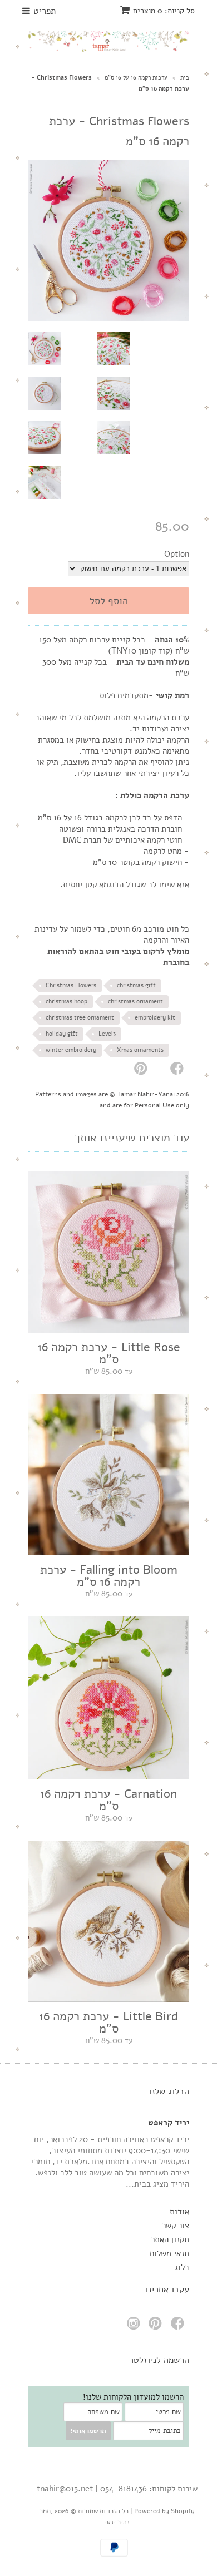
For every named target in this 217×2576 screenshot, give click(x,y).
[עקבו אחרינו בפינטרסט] (157, 2327)
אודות (179, 2212)
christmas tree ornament (80, 1018)
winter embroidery (71, 1050)
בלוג (182, 2267)
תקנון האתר (170, 2239)
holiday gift (62, 1034)
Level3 (107, 1034)
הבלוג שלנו (169, 2092)
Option (177, 554)
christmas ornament (135, 1002)
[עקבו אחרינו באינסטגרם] (135, 2327)
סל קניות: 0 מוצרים (164, 11)
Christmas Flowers (71, 985)
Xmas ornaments (140, 1050)
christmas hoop (66, 1002)
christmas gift (136, 985)
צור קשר (176, 2226)
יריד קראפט (169, 2123)
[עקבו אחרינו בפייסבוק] (179, 2327)
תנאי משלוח (169, 2253)
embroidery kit (155, 1018)
